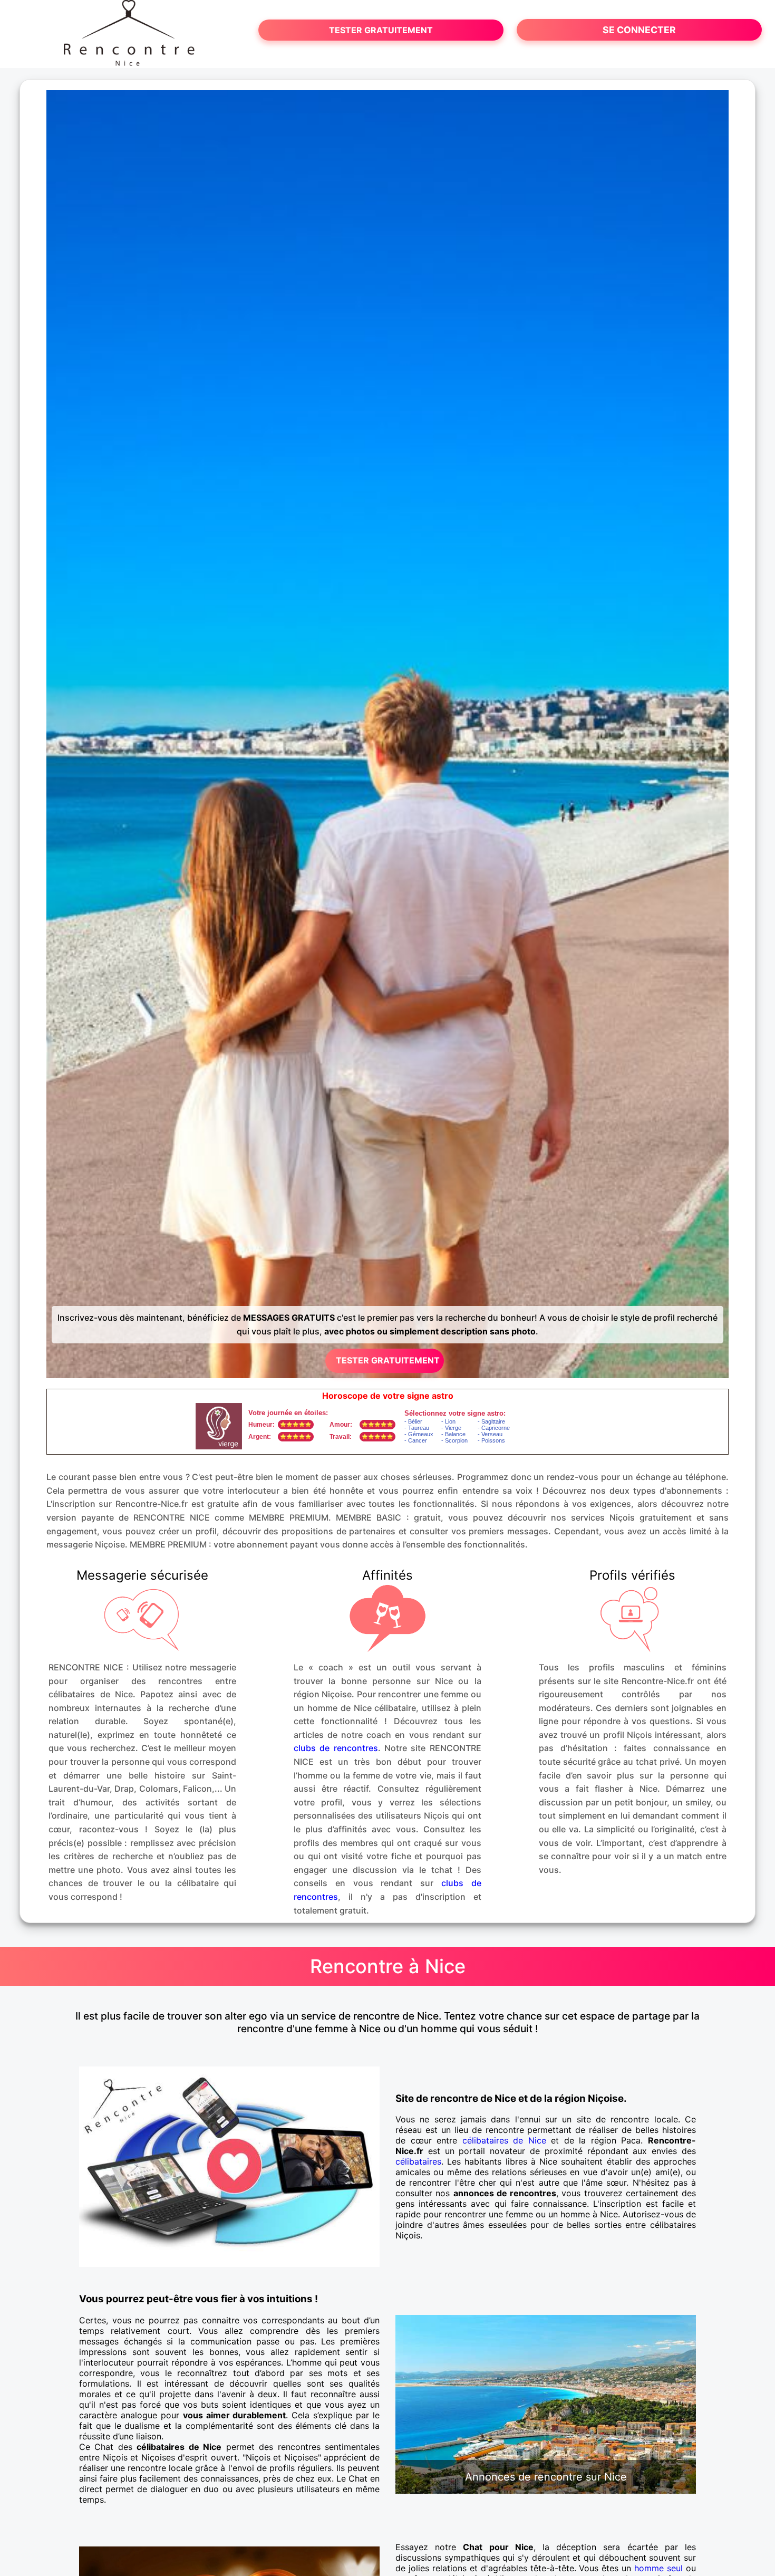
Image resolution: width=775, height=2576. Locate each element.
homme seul (658, 2568)
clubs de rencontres (336, 1748)
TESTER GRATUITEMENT (381, 30)
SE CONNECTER (639, 30)
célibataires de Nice (504, 2140)
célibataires (418, 2161)
